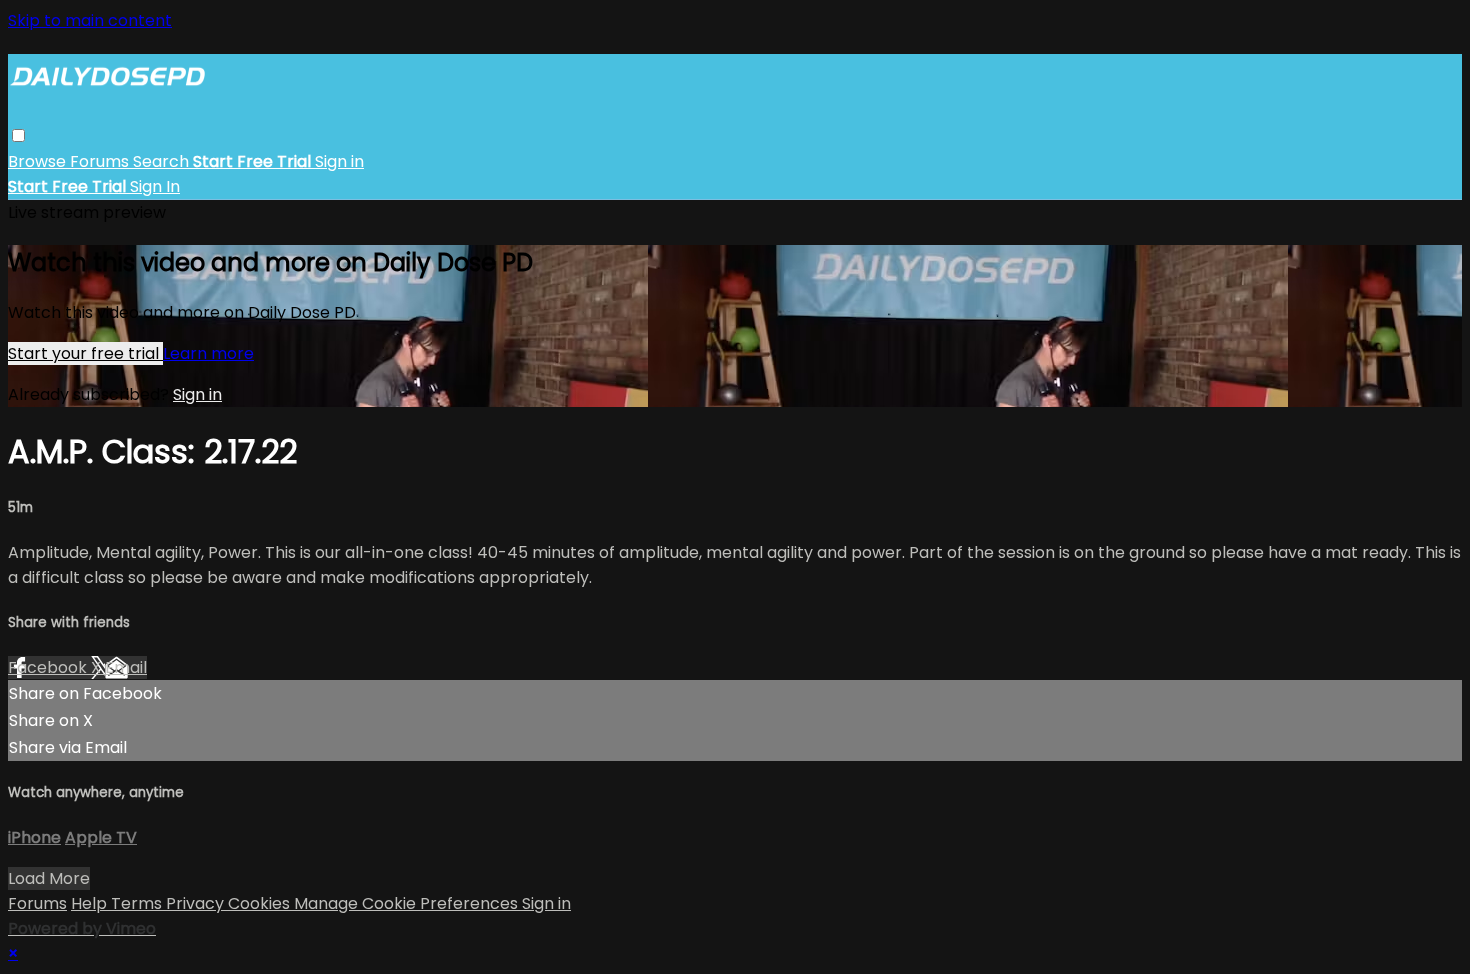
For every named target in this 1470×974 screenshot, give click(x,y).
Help (91, 903)
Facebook (49, 667)
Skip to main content (90, 20)
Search (163, 161)
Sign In (155, 186)
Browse (39, 161)
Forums (101, 161)
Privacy (197, 903)
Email (126, 667)
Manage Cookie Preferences (408, 903)
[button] (18, 135)
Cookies (261, 903)
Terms (138, 903)
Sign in (339, 161)
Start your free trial (85, 353)
